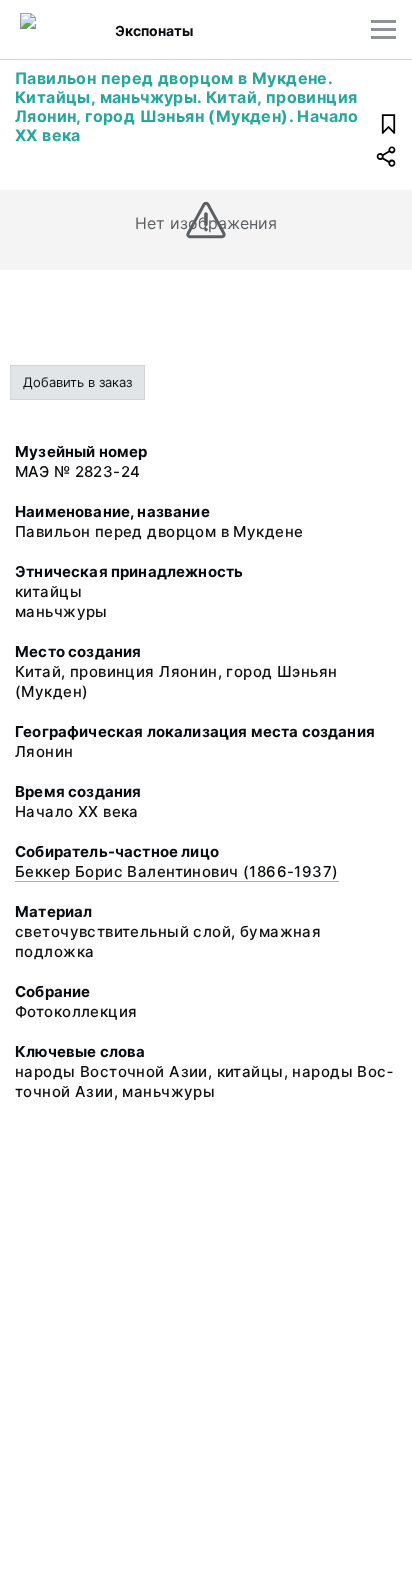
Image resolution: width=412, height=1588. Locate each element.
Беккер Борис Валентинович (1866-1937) (177, 871)
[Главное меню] (383, 29)
